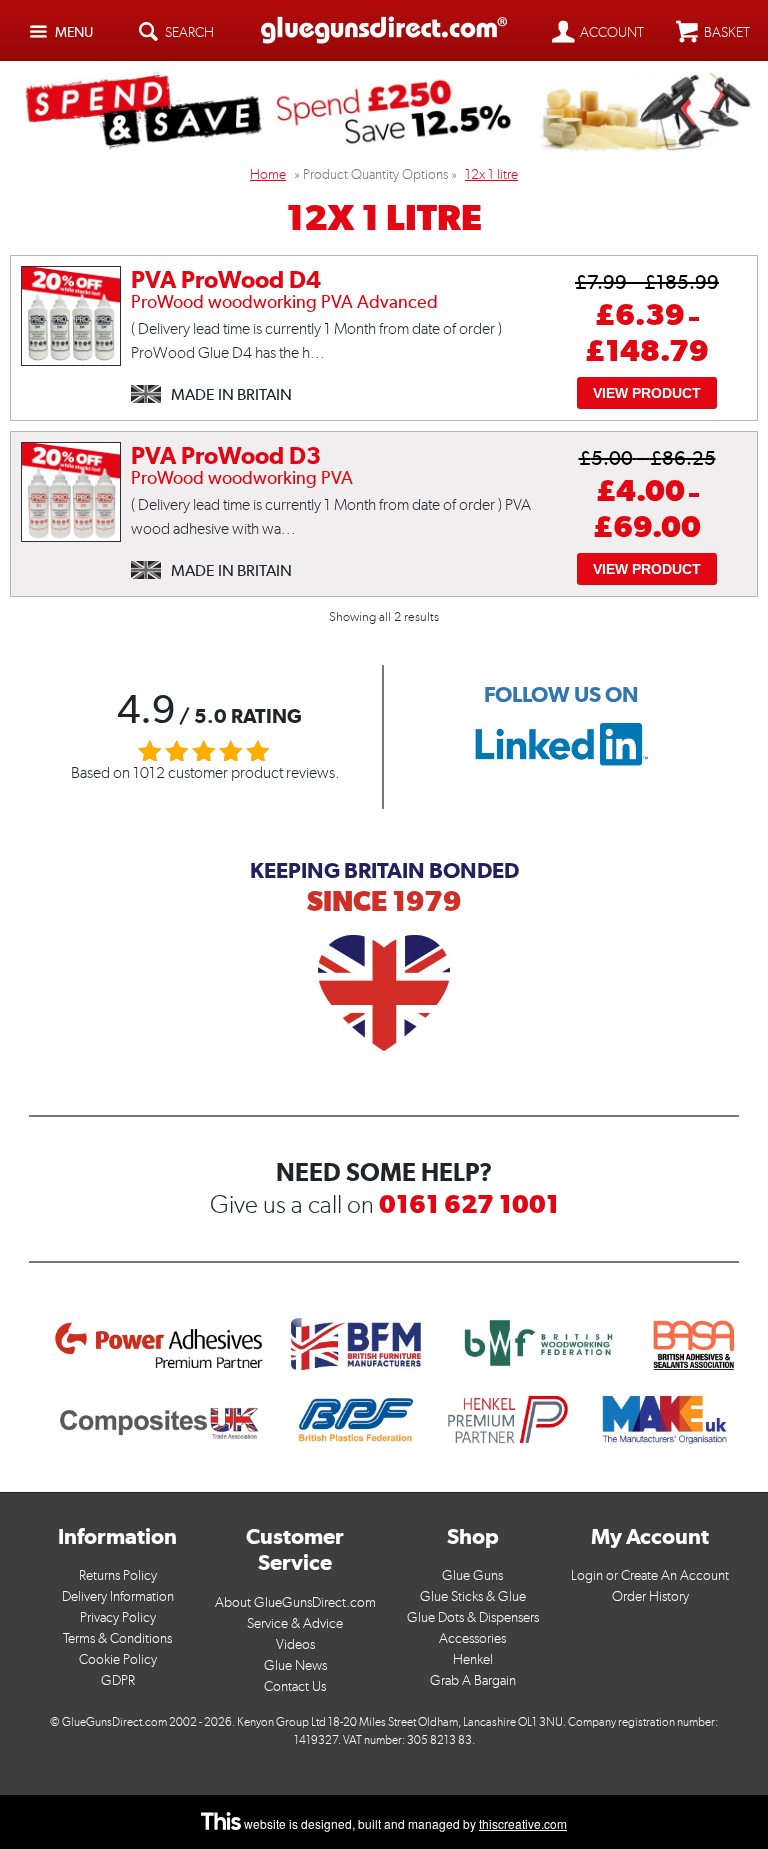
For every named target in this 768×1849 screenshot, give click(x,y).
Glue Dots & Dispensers (473, 1617)
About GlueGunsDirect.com (295, 1602)
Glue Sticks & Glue (473, 1596)
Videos (295, 1644)
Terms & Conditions (117, 1638)
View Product (647, 393)
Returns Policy (118, 1575)
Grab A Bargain (473, 1680)
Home (268, 174)
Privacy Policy (118, 1617)
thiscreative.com (523, 1823)
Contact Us (295, 1686)
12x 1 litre (491, 174)
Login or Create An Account (650, 1575)
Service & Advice (295, 1623)
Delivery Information (118, 1596)
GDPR (118, 1680)
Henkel (473, 1659)
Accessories (472, 1638)
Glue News (295, 1665)
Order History (650, 1596)
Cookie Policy (118, 1659)
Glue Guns (472, 1575)
